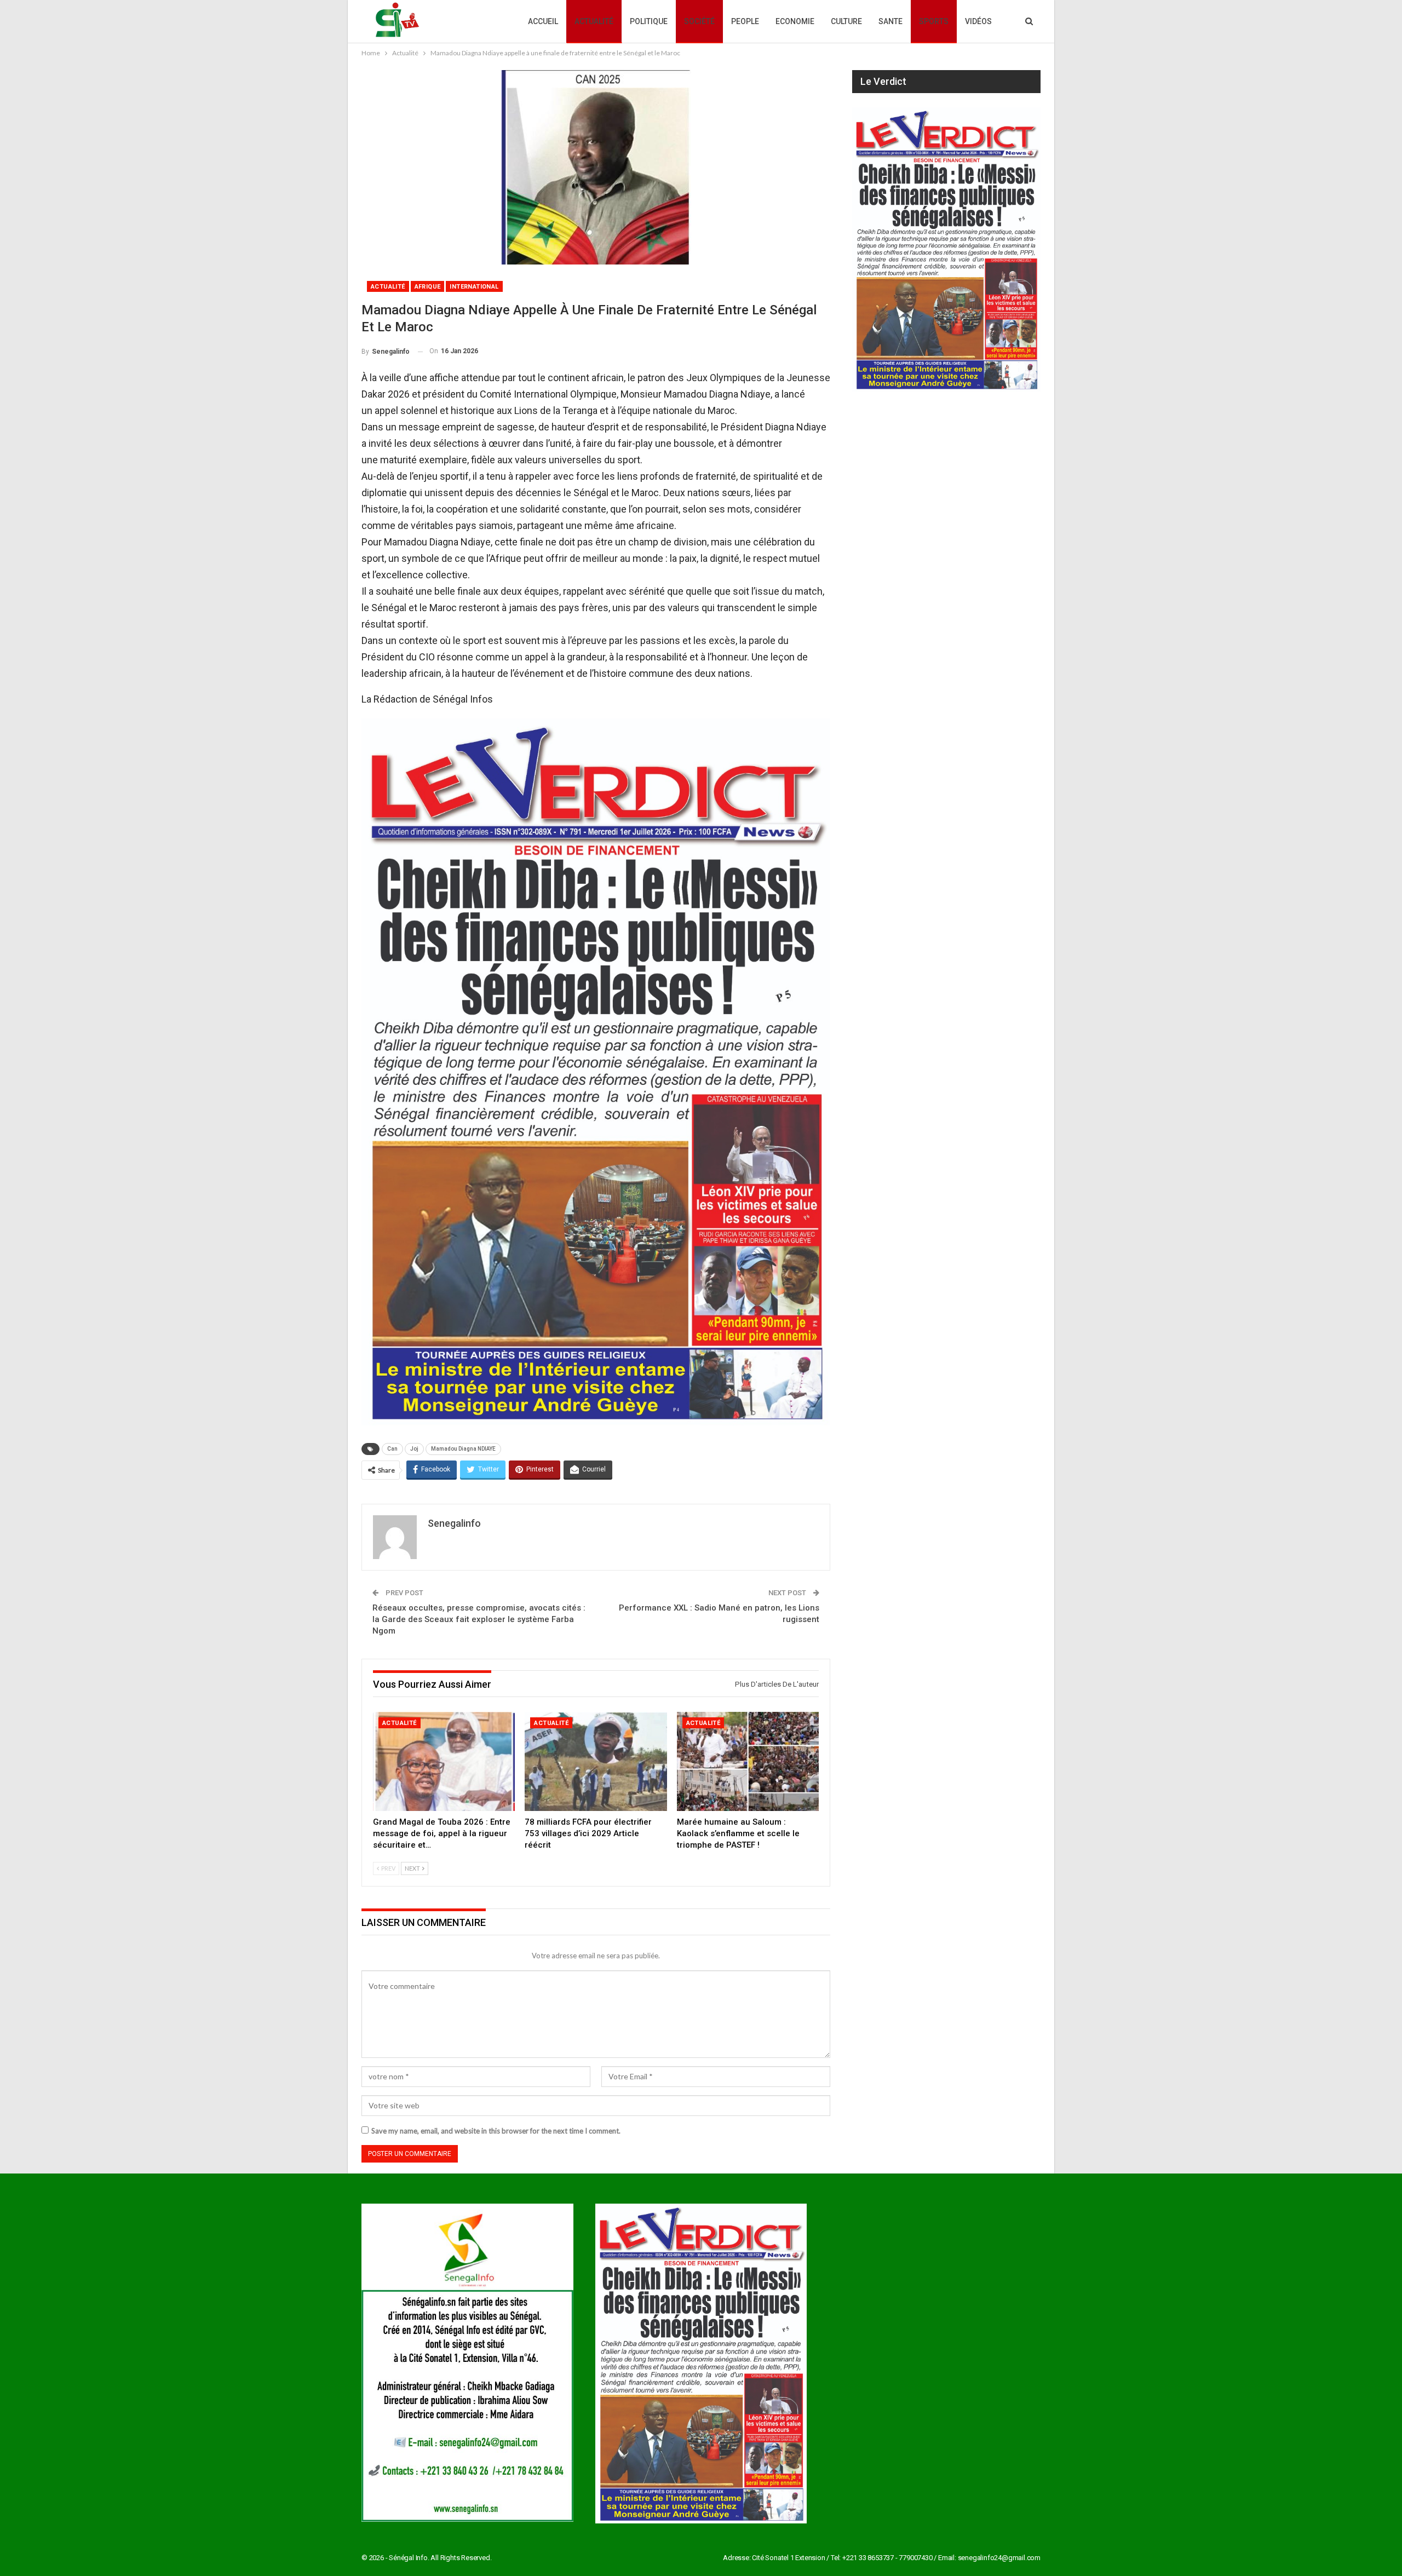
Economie (795, 21)
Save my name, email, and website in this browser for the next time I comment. (496, 2131)
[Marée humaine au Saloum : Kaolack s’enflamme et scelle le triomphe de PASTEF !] (748, 1762)
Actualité (594, 21)
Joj (414, 1449)
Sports (934, 21)
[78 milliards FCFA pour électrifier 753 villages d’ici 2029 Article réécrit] (596, 1762)
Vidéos (978, 21)
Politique (649, 21)
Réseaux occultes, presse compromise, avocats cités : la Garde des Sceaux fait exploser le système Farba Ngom (479, 1619)
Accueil (543, 21)
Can (392, 1449)
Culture (846, 21)
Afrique (428, 287)
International (474, 287)
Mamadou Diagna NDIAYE (463, 1449)
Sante (890, 21)
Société (699, 21)
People (745, 21)
